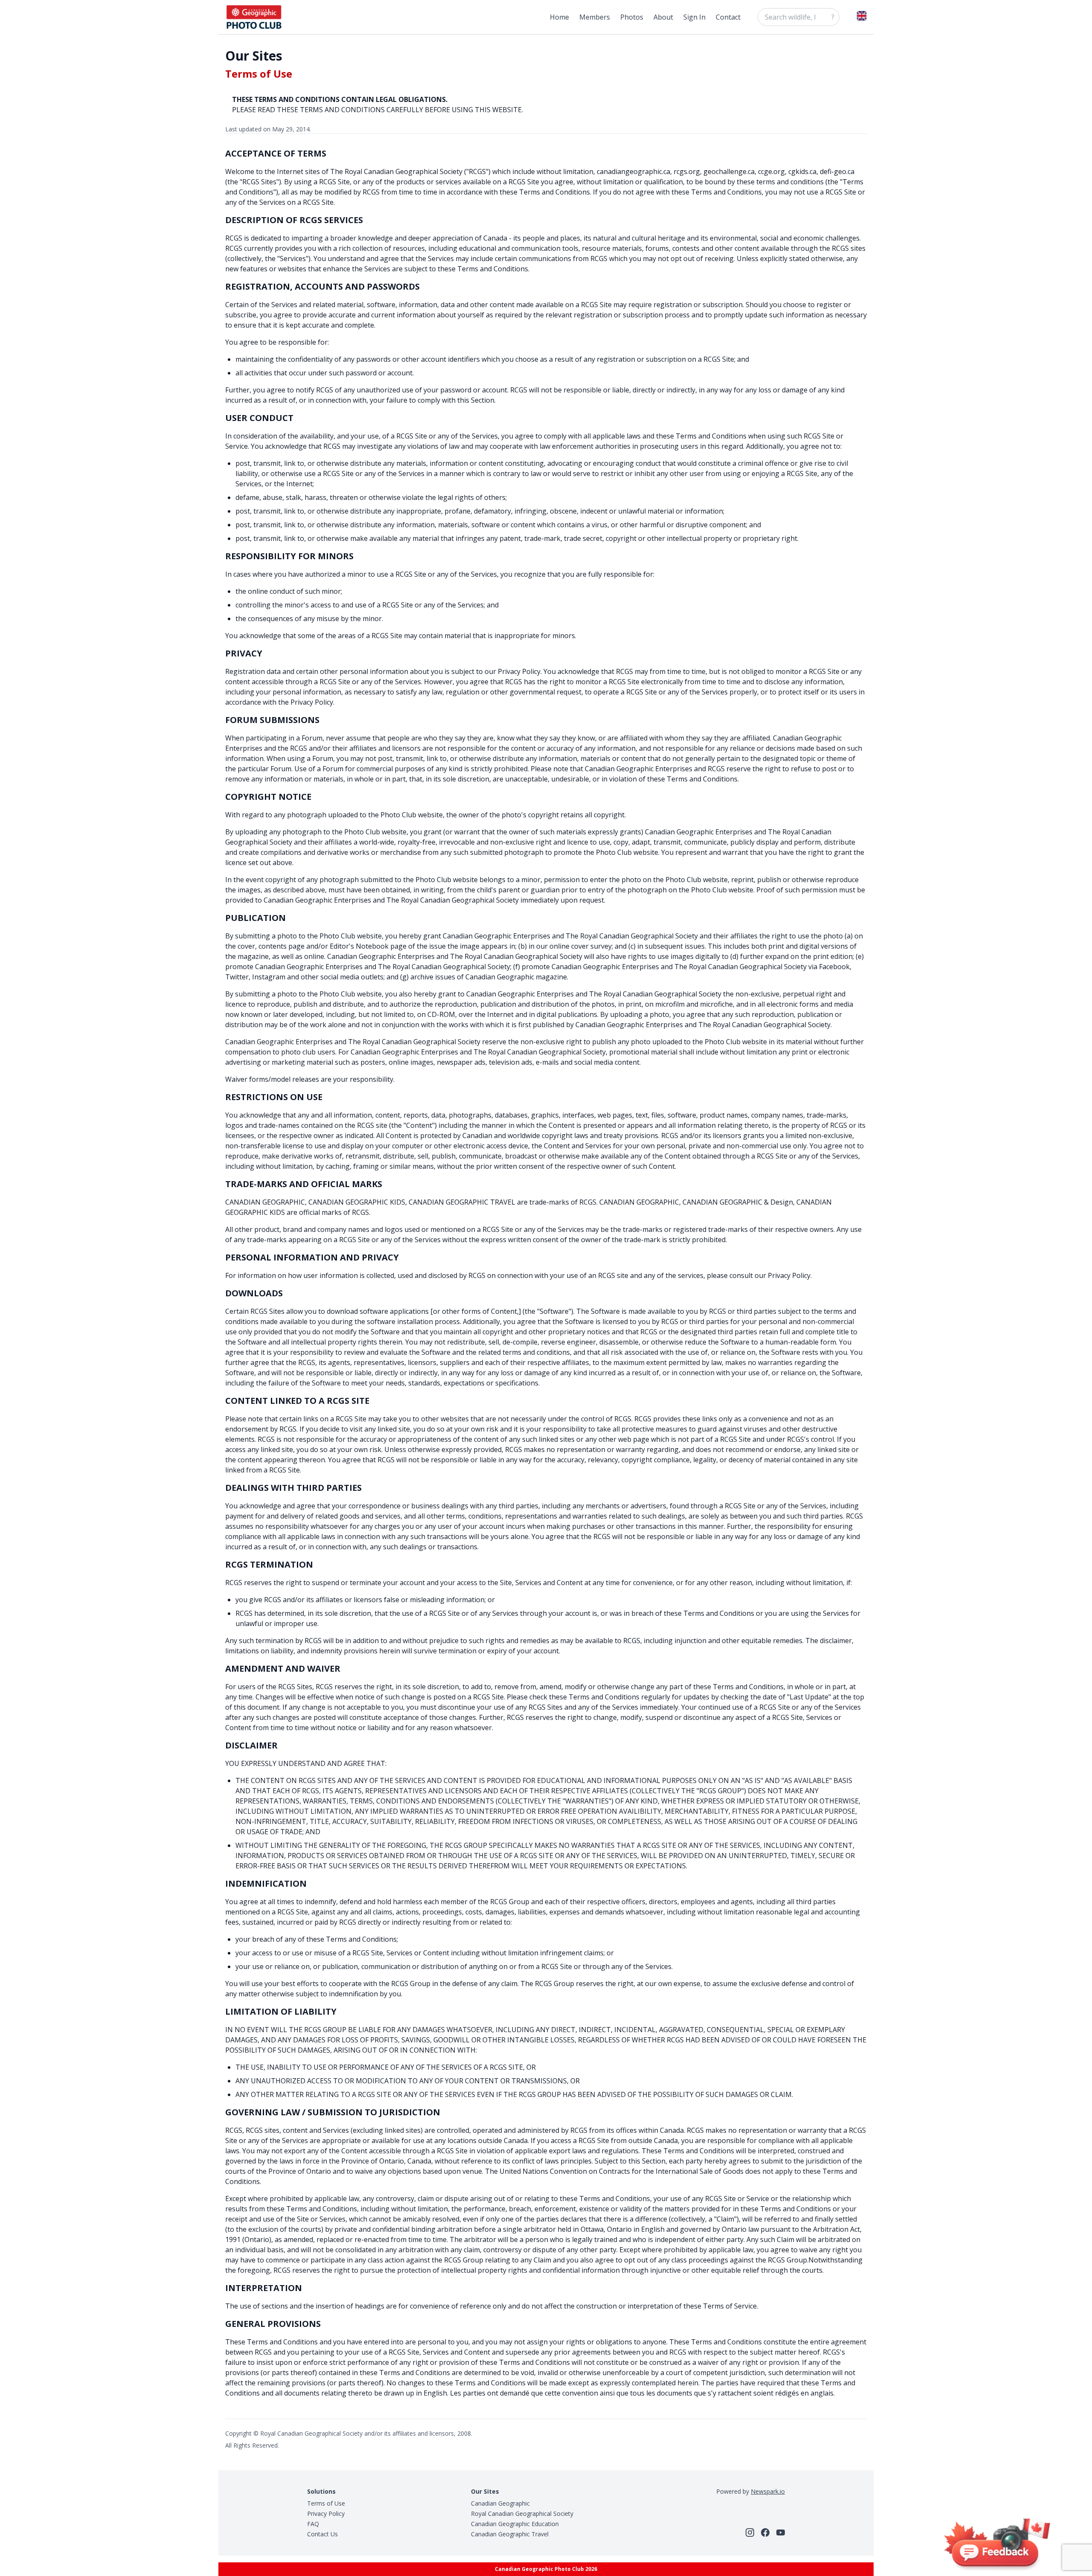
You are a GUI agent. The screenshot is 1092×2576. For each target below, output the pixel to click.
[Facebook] (765, 2532)
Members (595, 17)
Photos (632, 17)
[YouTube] (781, 2532)
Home (559, 17)
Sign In (694, 17)
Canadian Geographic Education (515, 2524)
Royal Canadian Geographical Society (522, 2514)
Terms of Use (326, 2503)
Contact (728, 17)
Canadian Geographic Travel (510, 2534)
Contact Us (322, 2534)
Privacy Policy (326, 2514)
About (663, 17)
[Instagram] (750, 2532)
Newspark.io (768, 2491)
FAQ (313, 2524)
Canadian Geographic (500, 2503)
